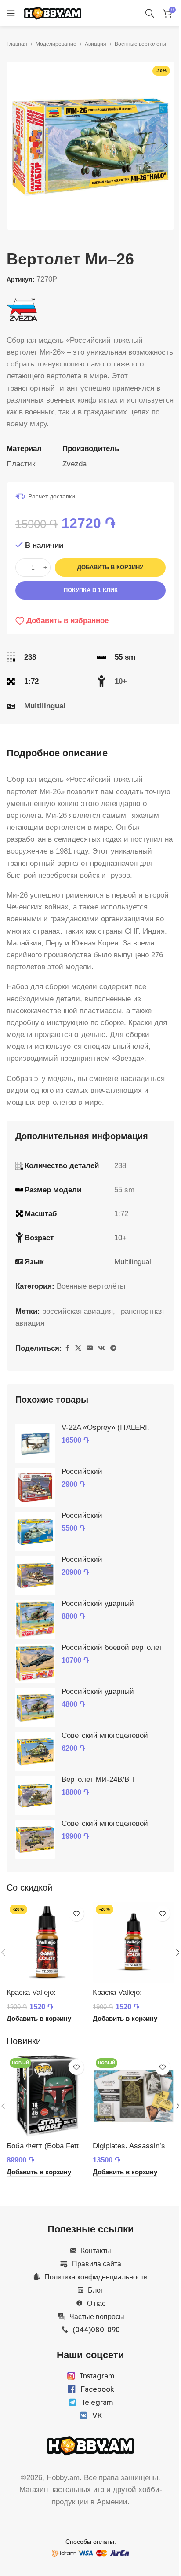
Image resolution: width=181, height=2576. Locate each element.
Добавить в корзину (110, 567)
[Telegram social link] (113, 1348)
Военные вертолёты (140, 44)
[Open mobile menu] (11, 13)
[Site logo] (53, 13)
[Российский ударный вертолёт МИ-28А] (35, 1708)
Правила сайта (97, 2264)
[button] (15, 146)
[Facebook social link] (67, 1348)
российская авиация (78, 1311)
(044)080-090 (96, 2330)
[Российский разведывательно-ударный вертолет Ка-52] (35, 1488)
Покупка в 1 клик (91, 590)
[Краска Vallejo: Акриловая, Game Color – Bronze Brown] (47, 1942)
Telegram (97, 2402)
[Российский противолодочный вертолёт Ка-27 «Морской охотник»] (35, 1532)
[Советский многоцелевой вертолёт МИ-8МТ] (35, 1839)
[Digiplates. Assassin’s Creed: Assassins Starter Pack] (134, 2096)
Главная (17, 44)
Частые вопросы (97, 2316)
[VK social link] (101, 1348)
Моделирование (56, 44)
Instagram (97, 2376)
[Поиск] (150, 13)
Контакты (96, 2250)
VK (97, 2415)
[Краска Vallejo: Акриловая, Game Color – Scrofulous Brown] (134, 1942)
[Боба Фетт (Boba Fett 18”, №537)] (47, 2096)
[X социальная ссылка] (78, 1348)
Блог (96, 2290)
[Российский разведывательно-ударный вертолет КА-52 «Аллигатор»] (35, 1576)
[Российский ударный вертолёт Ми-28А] (35, 1620)
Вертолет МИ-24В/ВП (98, 1779)
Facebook (97, 2389)
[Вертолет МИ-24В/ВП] (35, 1796)
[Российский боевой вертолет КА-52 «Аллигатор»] (35, 1664)
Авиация (96, 44)
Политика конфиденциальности (96, 2277)
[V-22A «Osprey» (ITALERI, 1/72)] (35, 1444)
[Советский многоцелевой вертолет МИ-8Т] (35, 1752)
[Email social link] (90, 1348)
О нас (96, 2303)
